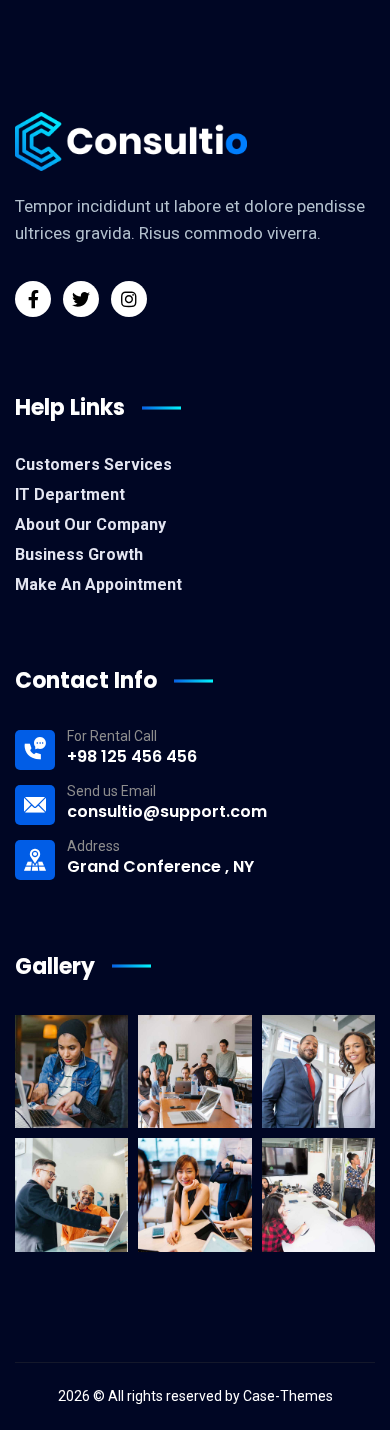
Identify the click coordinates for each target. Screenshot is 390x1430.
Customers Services (93, 464)
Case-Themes (288, 1396)
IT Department (70, 494)
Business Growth (79, 554)
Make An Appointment (98, 584)
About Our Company (90, 524)
